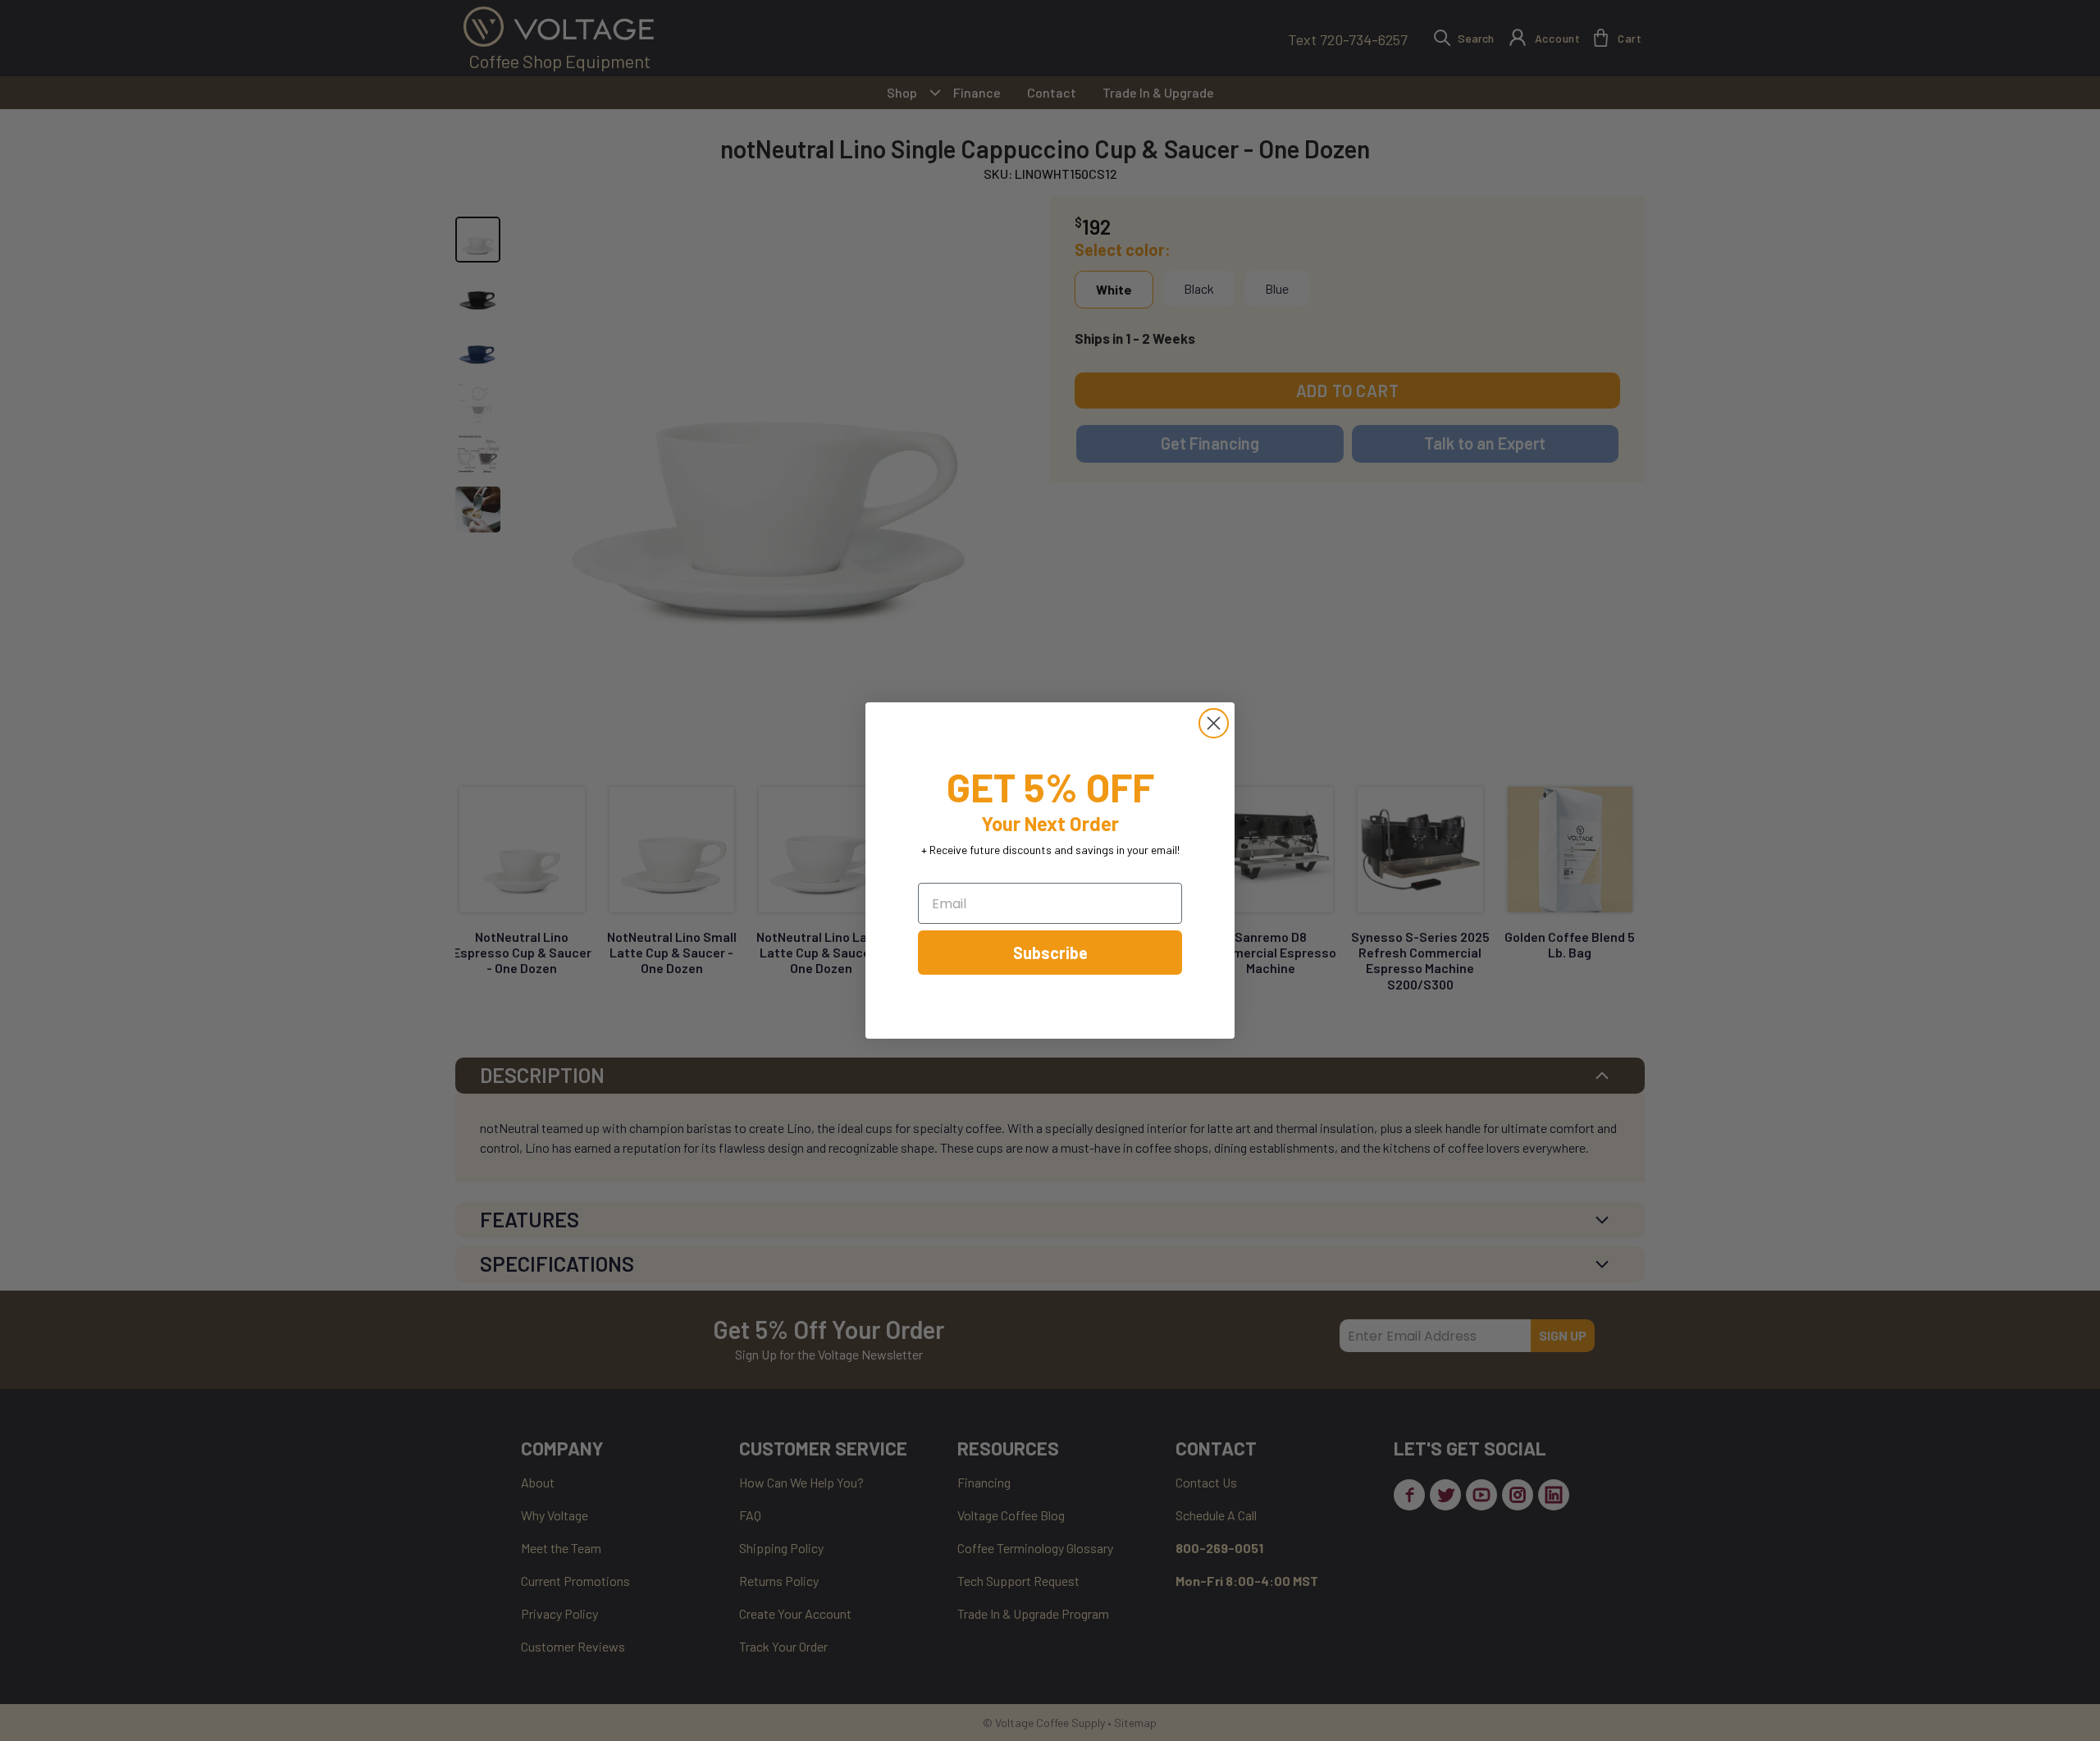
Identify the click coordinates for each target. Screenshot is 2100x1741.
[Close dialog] (1214, 723)
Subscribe (1050, 953)
